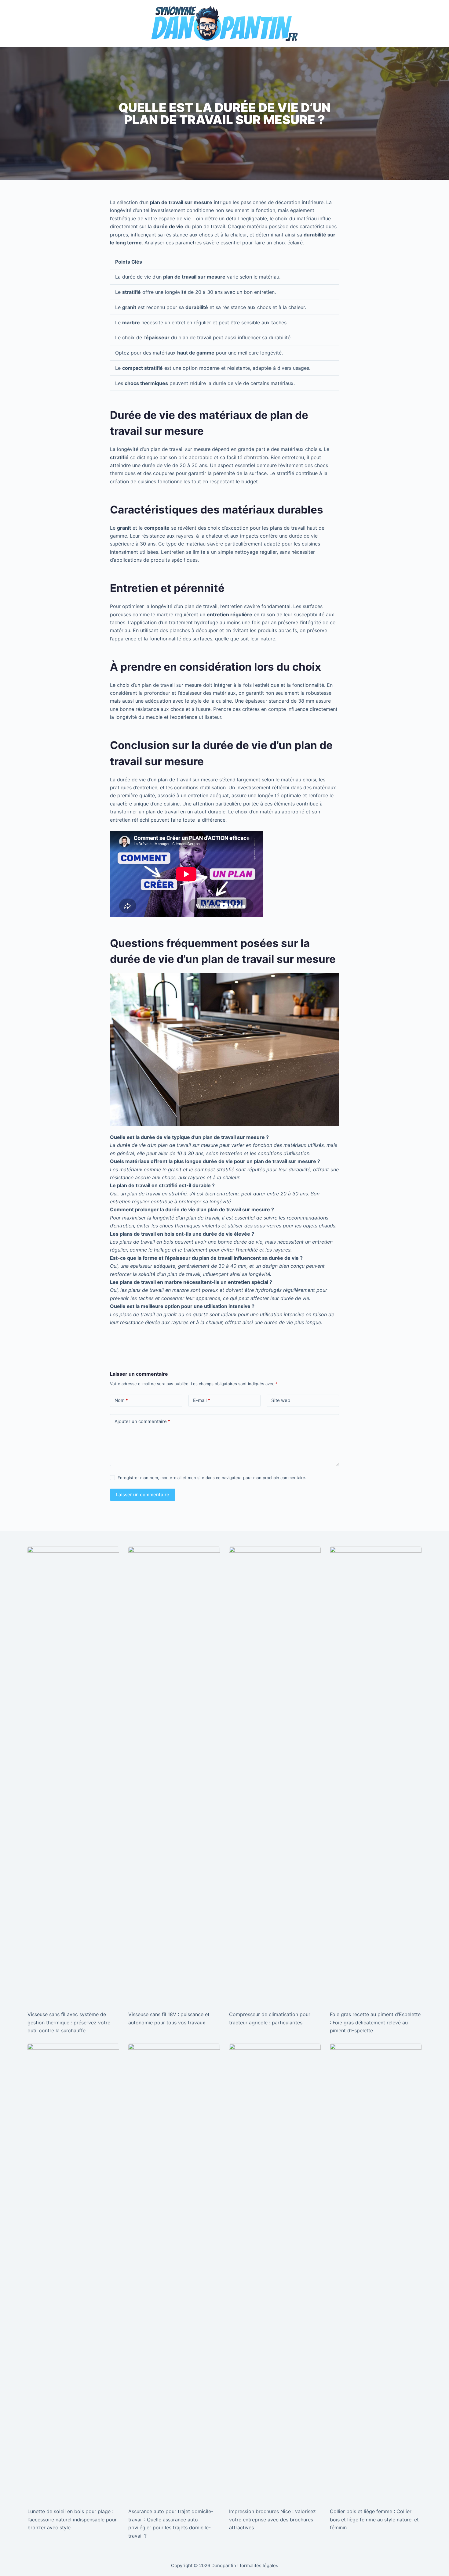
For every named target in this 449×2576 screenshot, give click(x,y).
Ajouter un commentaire (142, 1421)
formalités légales (259, 2565)
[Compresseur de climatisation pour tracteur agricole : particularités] (275, 1775)
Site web (281, 1400)
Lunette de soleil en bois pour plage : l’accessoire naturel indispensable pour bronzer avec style (72, 2519)
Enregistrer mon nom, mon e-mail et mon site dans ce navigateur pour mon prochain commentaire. (212, 1478)
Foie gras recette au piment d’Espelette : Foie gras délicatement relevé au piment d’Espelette (375, 2022)
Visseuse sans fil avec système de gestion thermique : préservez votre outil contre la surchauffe (69, 2022)
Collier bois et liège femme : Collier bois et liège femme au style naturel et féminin (374, 2519)
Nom (121, 1400)
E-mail (202, 1400)
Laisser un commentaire (143, 1495)
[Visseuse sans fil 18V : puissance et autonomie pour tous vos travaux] (174, 1775)
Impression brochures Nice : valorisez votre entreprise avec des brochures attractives (272, 2519)
